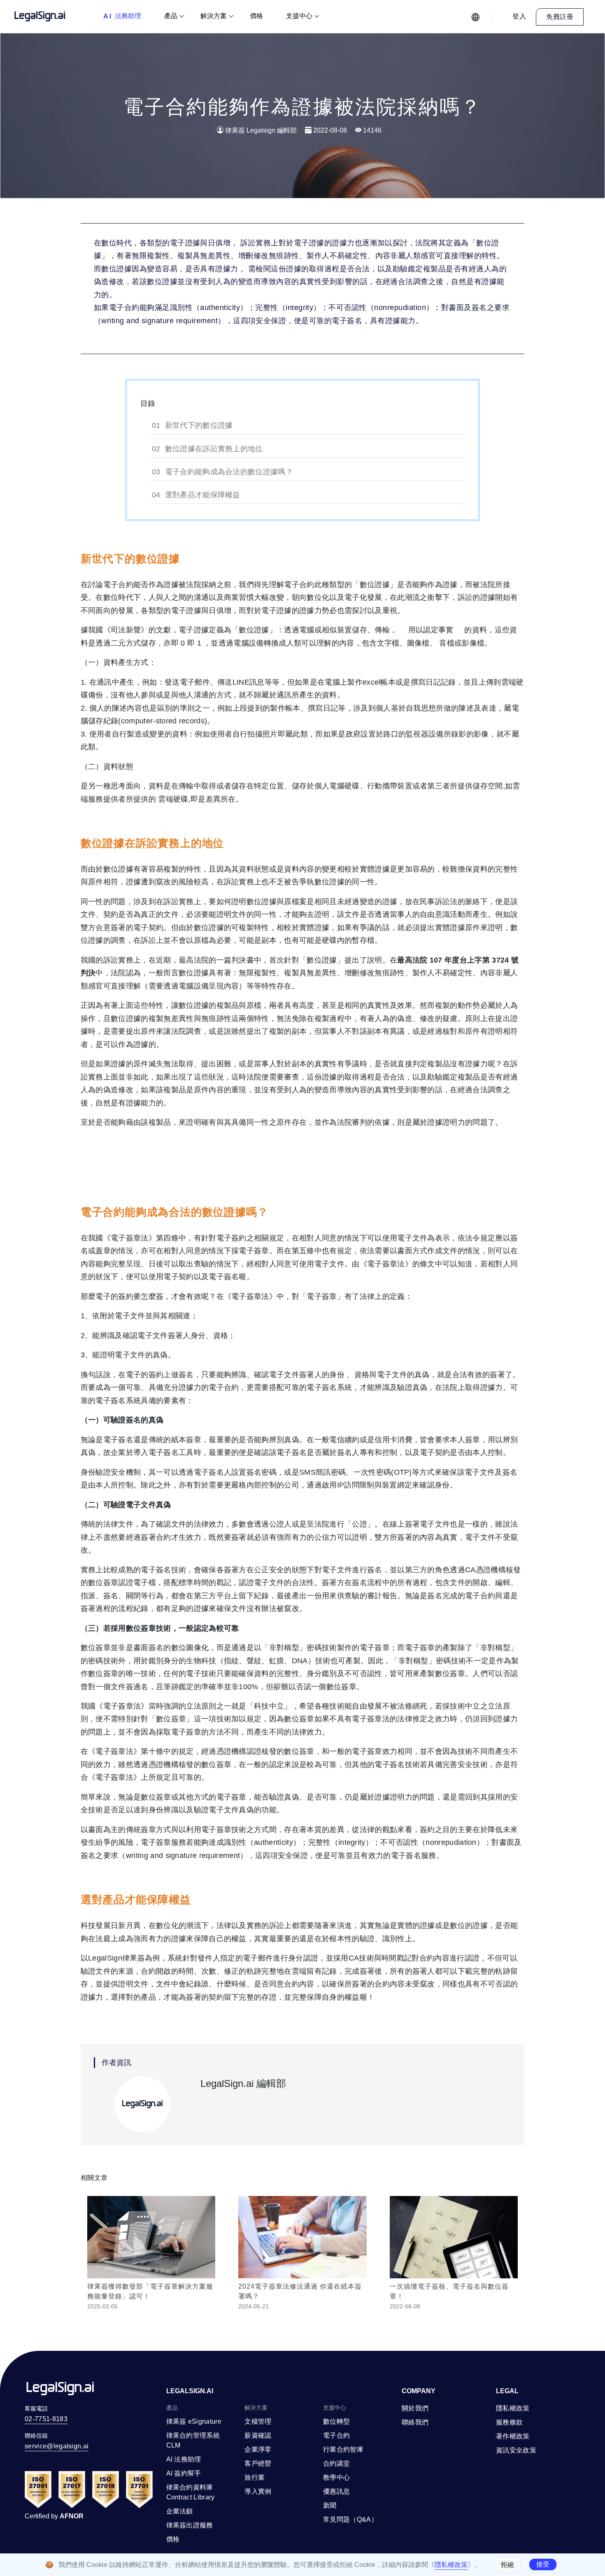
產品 (171, 16)
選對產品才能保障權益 (203, 495)
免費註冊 (560, 17)
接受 (543, 2564)
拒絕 (507, 2565)
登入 (519, 16)
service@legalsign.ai (57, 2446)
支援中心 (299, 16)
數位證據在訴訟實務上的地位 (214, 449)
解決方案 (214, 16)
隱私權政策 (451, 2565)
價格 (256, 16)
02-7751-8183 (46, 2419)
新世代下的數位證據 (199, 425)
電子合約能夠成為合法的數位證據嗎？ (229, 472)
